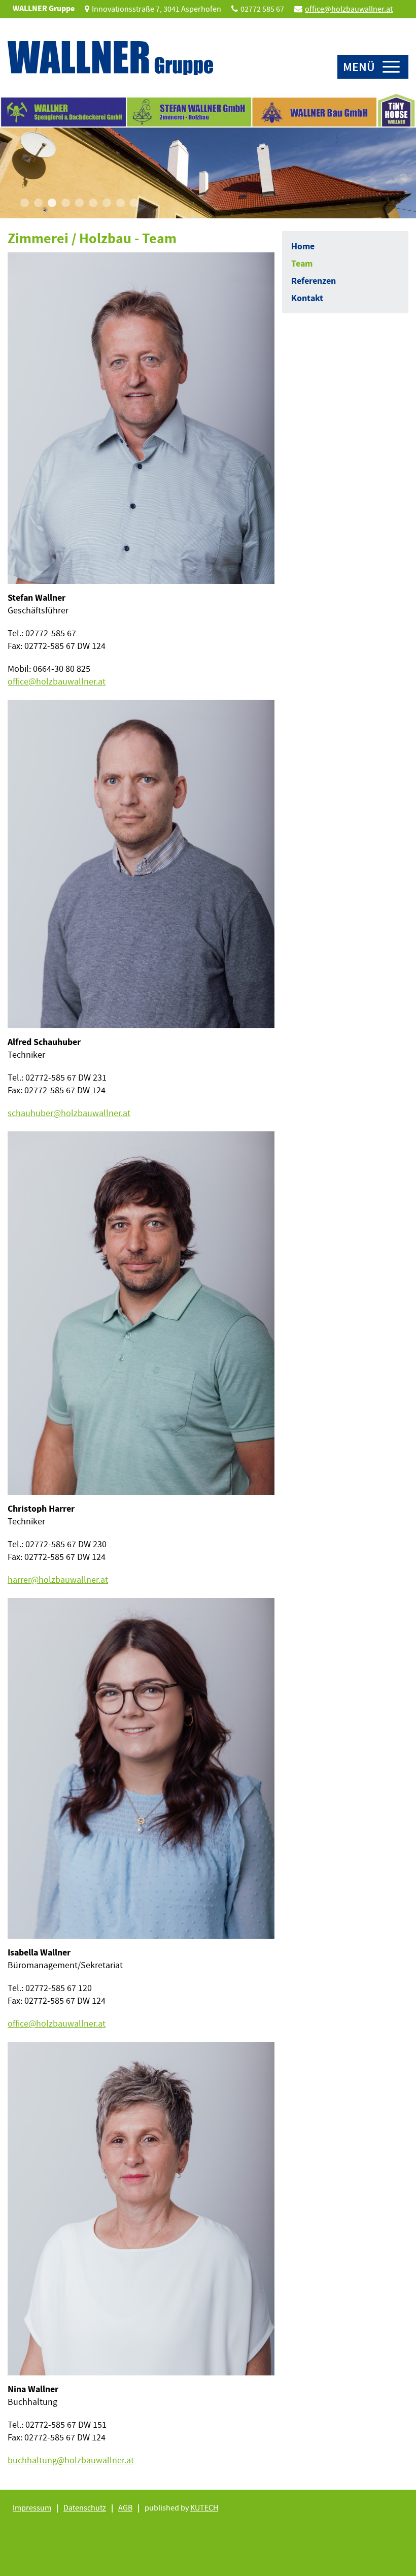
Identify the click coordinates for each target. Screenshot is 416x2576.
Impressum (32, 2508)
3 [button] (52, 203)
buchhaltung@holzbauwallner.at (71, 2460)
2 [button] (38, 203)
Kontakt (307, 298)
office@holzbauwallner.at (349, 9)
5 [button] (79, 203)
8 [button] (120, 203)
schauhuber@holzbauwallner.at (69, 1113)
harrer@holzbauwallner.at (58, 1580)
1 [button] (25, 203)
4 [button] (66, 203)
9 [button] (134, 203)
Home (303, 246)
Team (302, 264)
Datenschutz (85, 2508)
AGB (125, 2508)
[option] (208, 155)
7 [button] (107, 203)
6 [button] (93, 203)
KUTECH (204, 2508)
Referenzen (314, 281)
